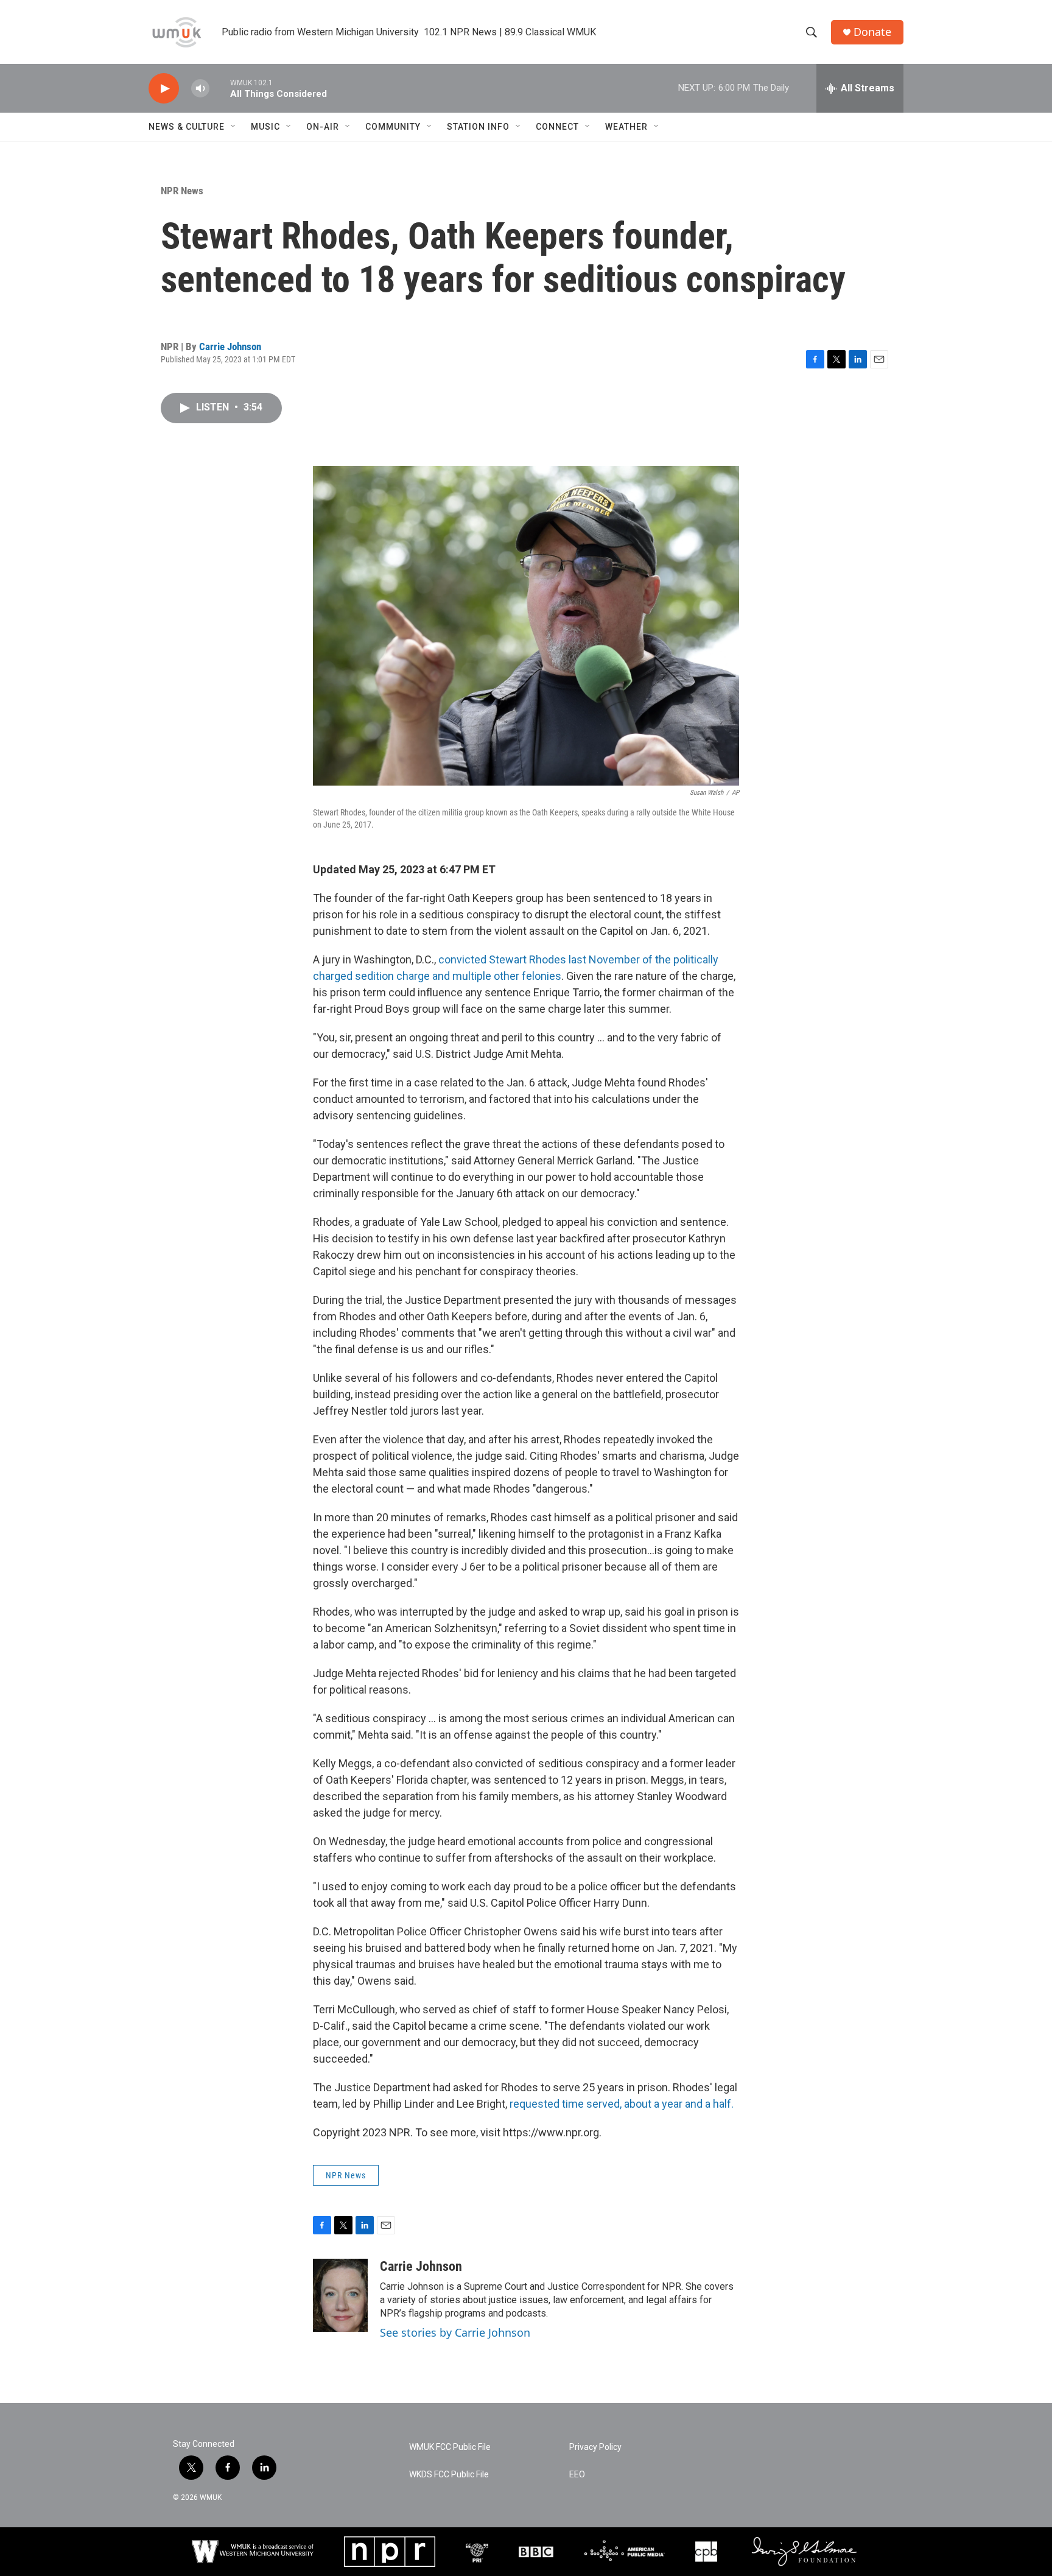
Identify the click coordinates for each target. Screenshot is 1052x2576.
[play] (164, 89)
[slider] (220, 88)
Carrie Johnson (230, 347)
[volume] (200, 89)
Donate (872, 32)
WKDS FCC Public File (449, 2475)
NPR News (182, 191)
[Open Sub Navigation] (234, 127)
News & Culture (187, 127)
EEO (577, 2475)
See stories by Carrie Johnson (455, 2332)
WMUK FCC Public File (450, 2447)
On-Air (323, 127)
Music (265, 127)
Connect (557, 127)
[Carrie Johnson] (340, 2295)
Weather (626, 127)
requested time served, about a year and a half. (622, 2104)
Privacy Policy (595, 2447)
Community (393, 127)
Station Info (478, 127)
